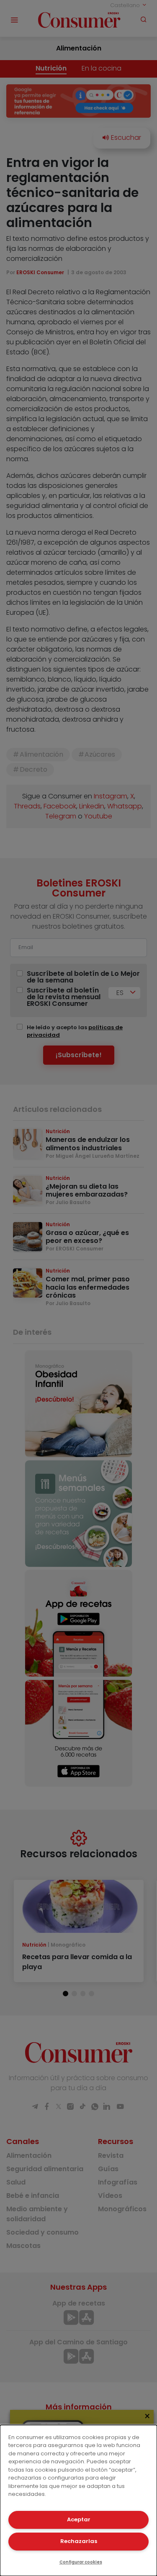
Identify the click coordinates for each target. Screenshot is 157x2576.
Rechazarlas (79, 2541)
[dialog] (78, 2500)
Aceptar (79, 2519)
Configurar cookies (81, 2562)
